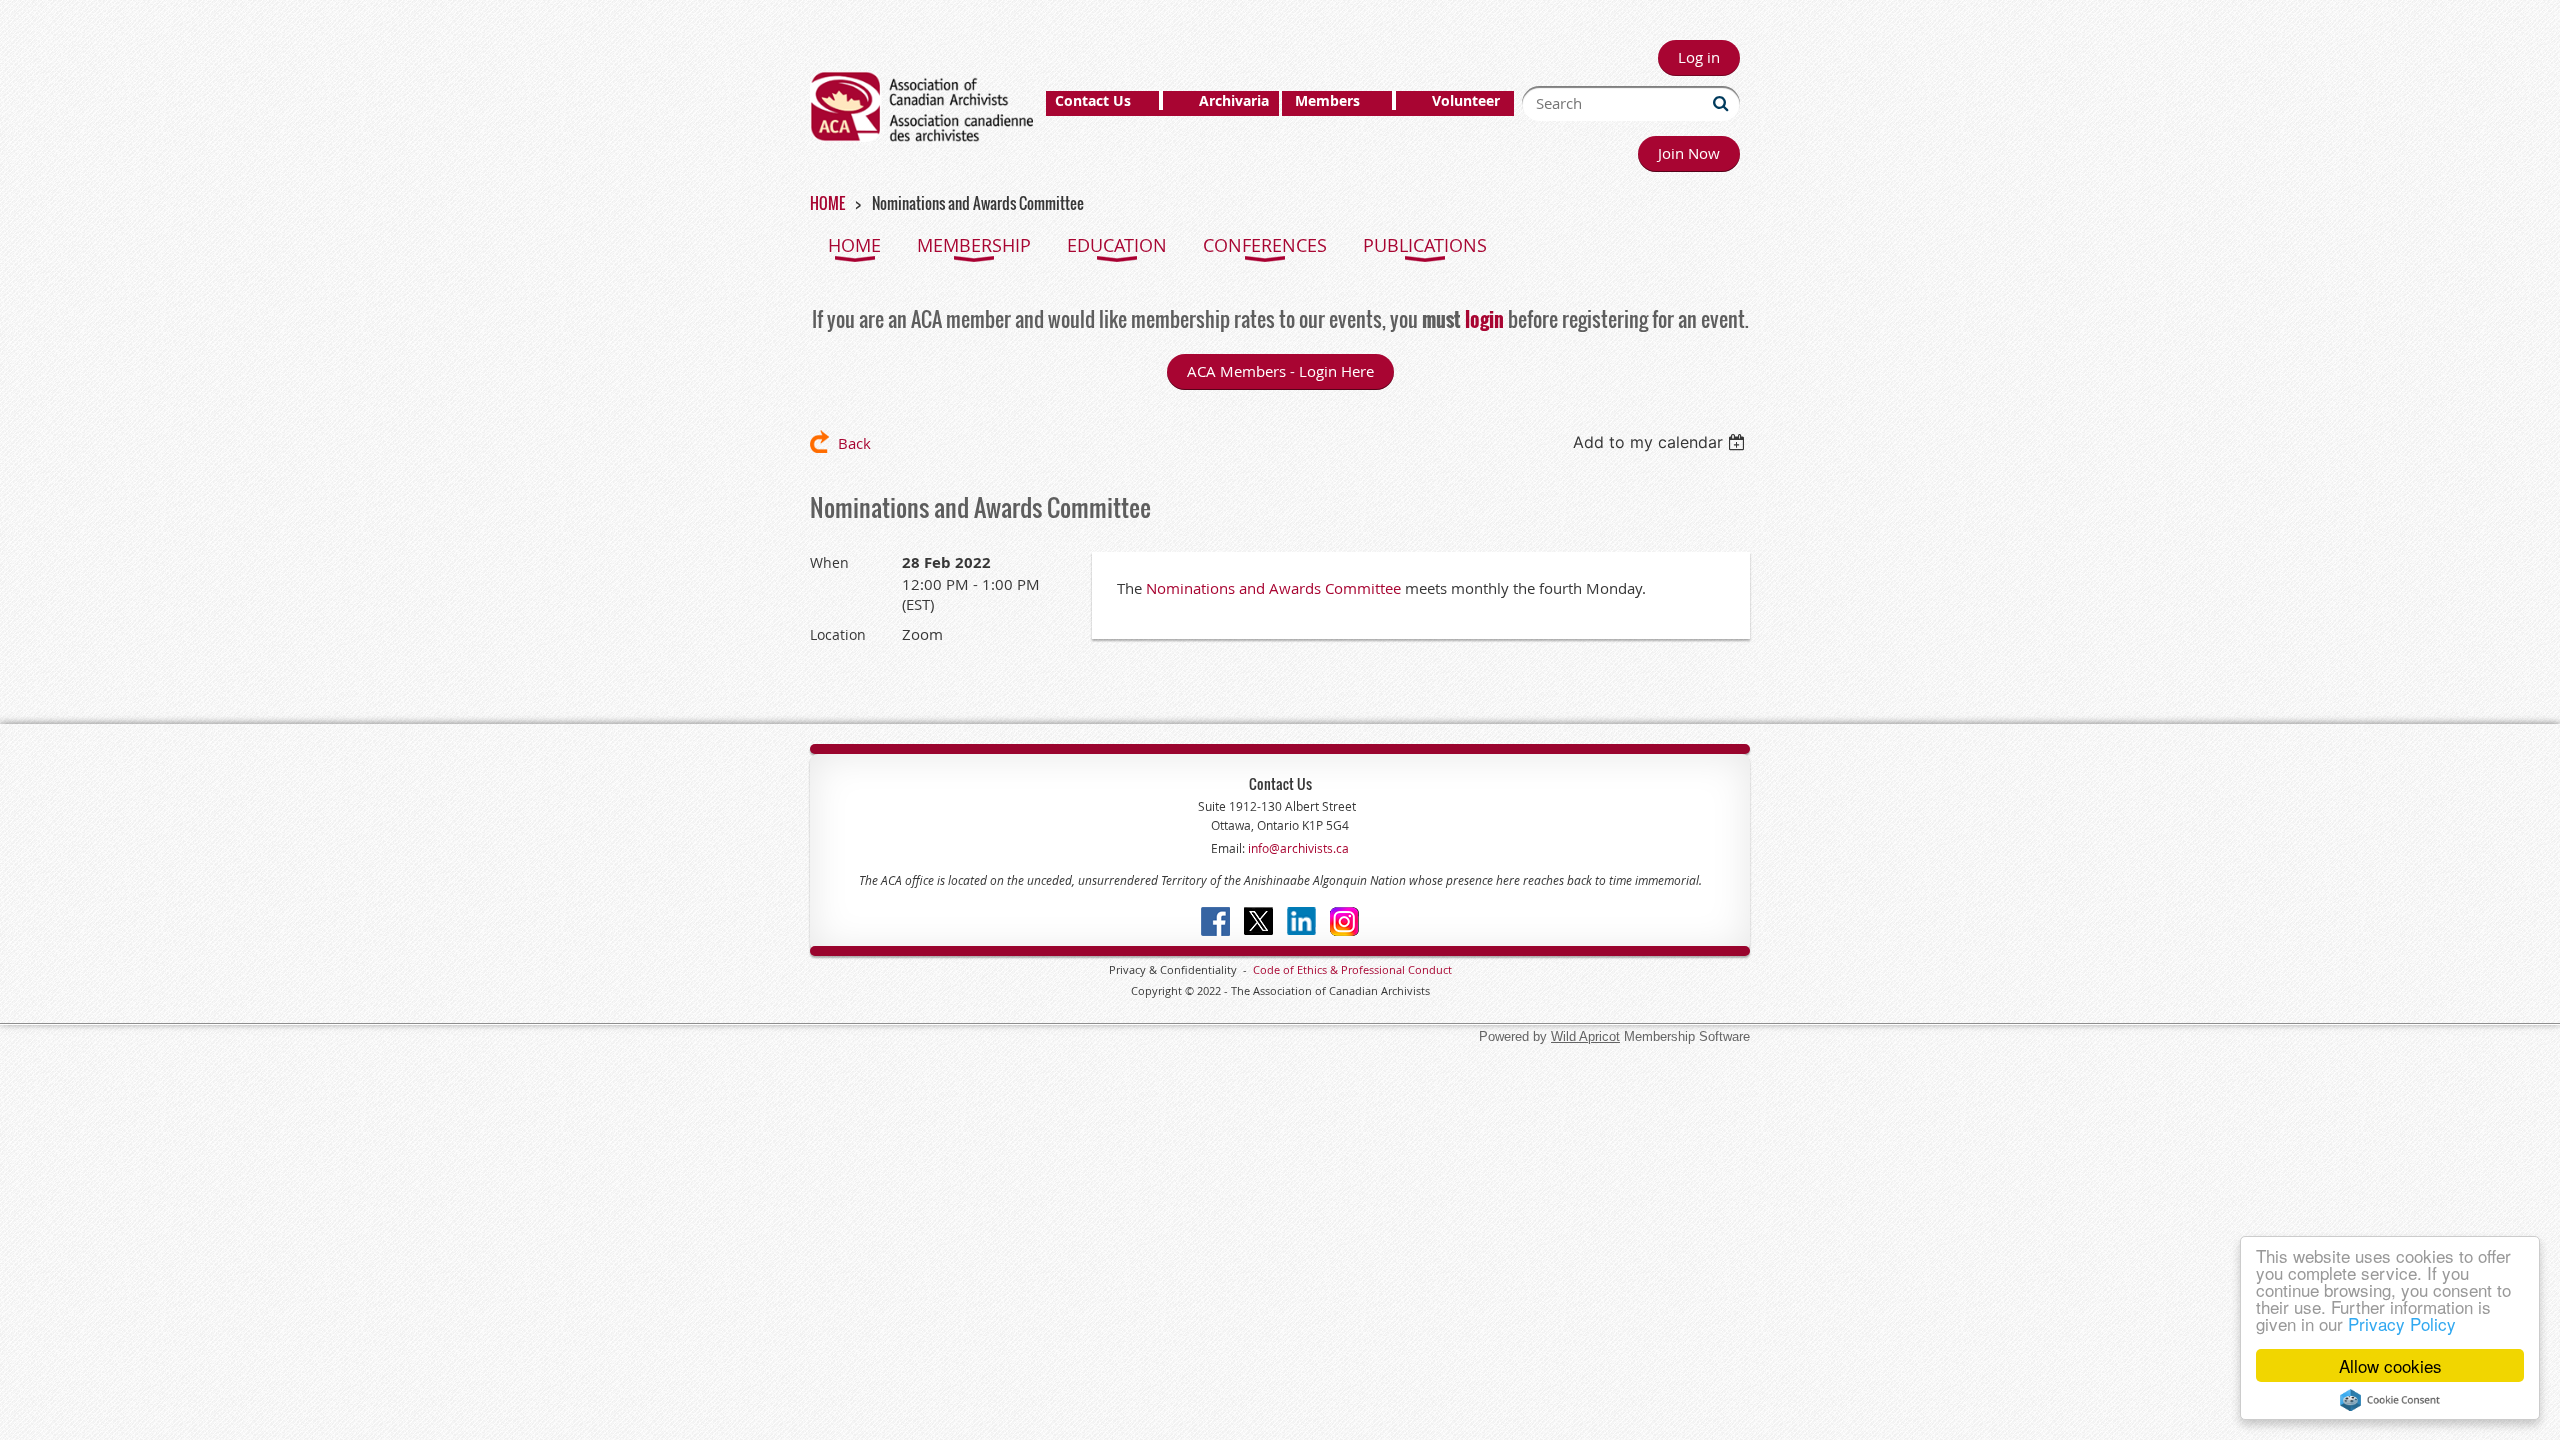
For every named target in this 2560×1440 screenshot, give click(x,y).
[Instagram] (1344, 921)
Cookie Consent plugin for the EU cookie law (2390, 1400)
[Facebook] (1215, 921)
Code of (1275, 969)
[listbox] (1661, 442)
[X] (1258, 921)
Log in (1699, 57)
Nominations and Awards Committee (1273, 588)
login (1484, 319)
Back (854, 443)
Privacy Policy (2402, 1323)
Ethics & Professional (1351, 969)
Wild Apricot (1585, 1036)
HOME (827, 203)
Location (838, 634)
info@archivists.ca (1297, 848)
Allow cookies (2390, 1365)
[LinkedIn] (1301, 921)
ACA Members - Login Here (1280, 371)
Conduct (1428, 969)
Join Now (1689, 153)
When (829, 562)
